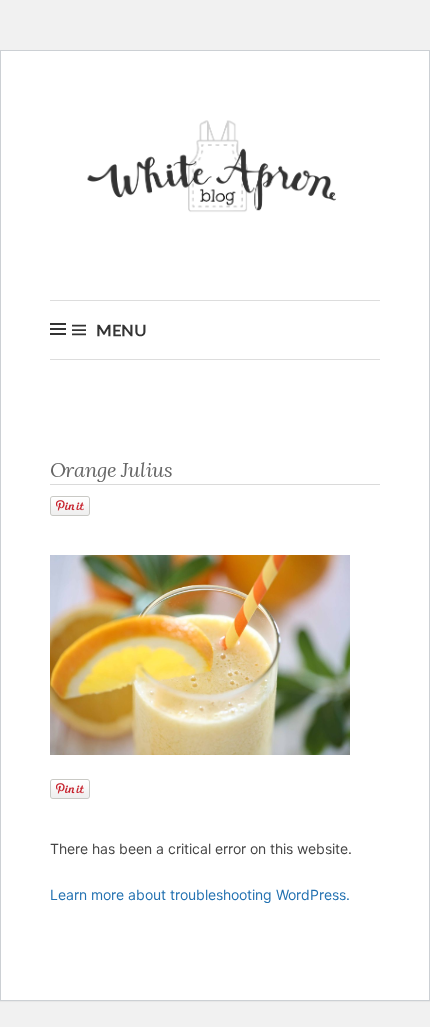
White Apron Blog (215, 171)
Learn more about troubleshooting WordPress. (200, 894)
